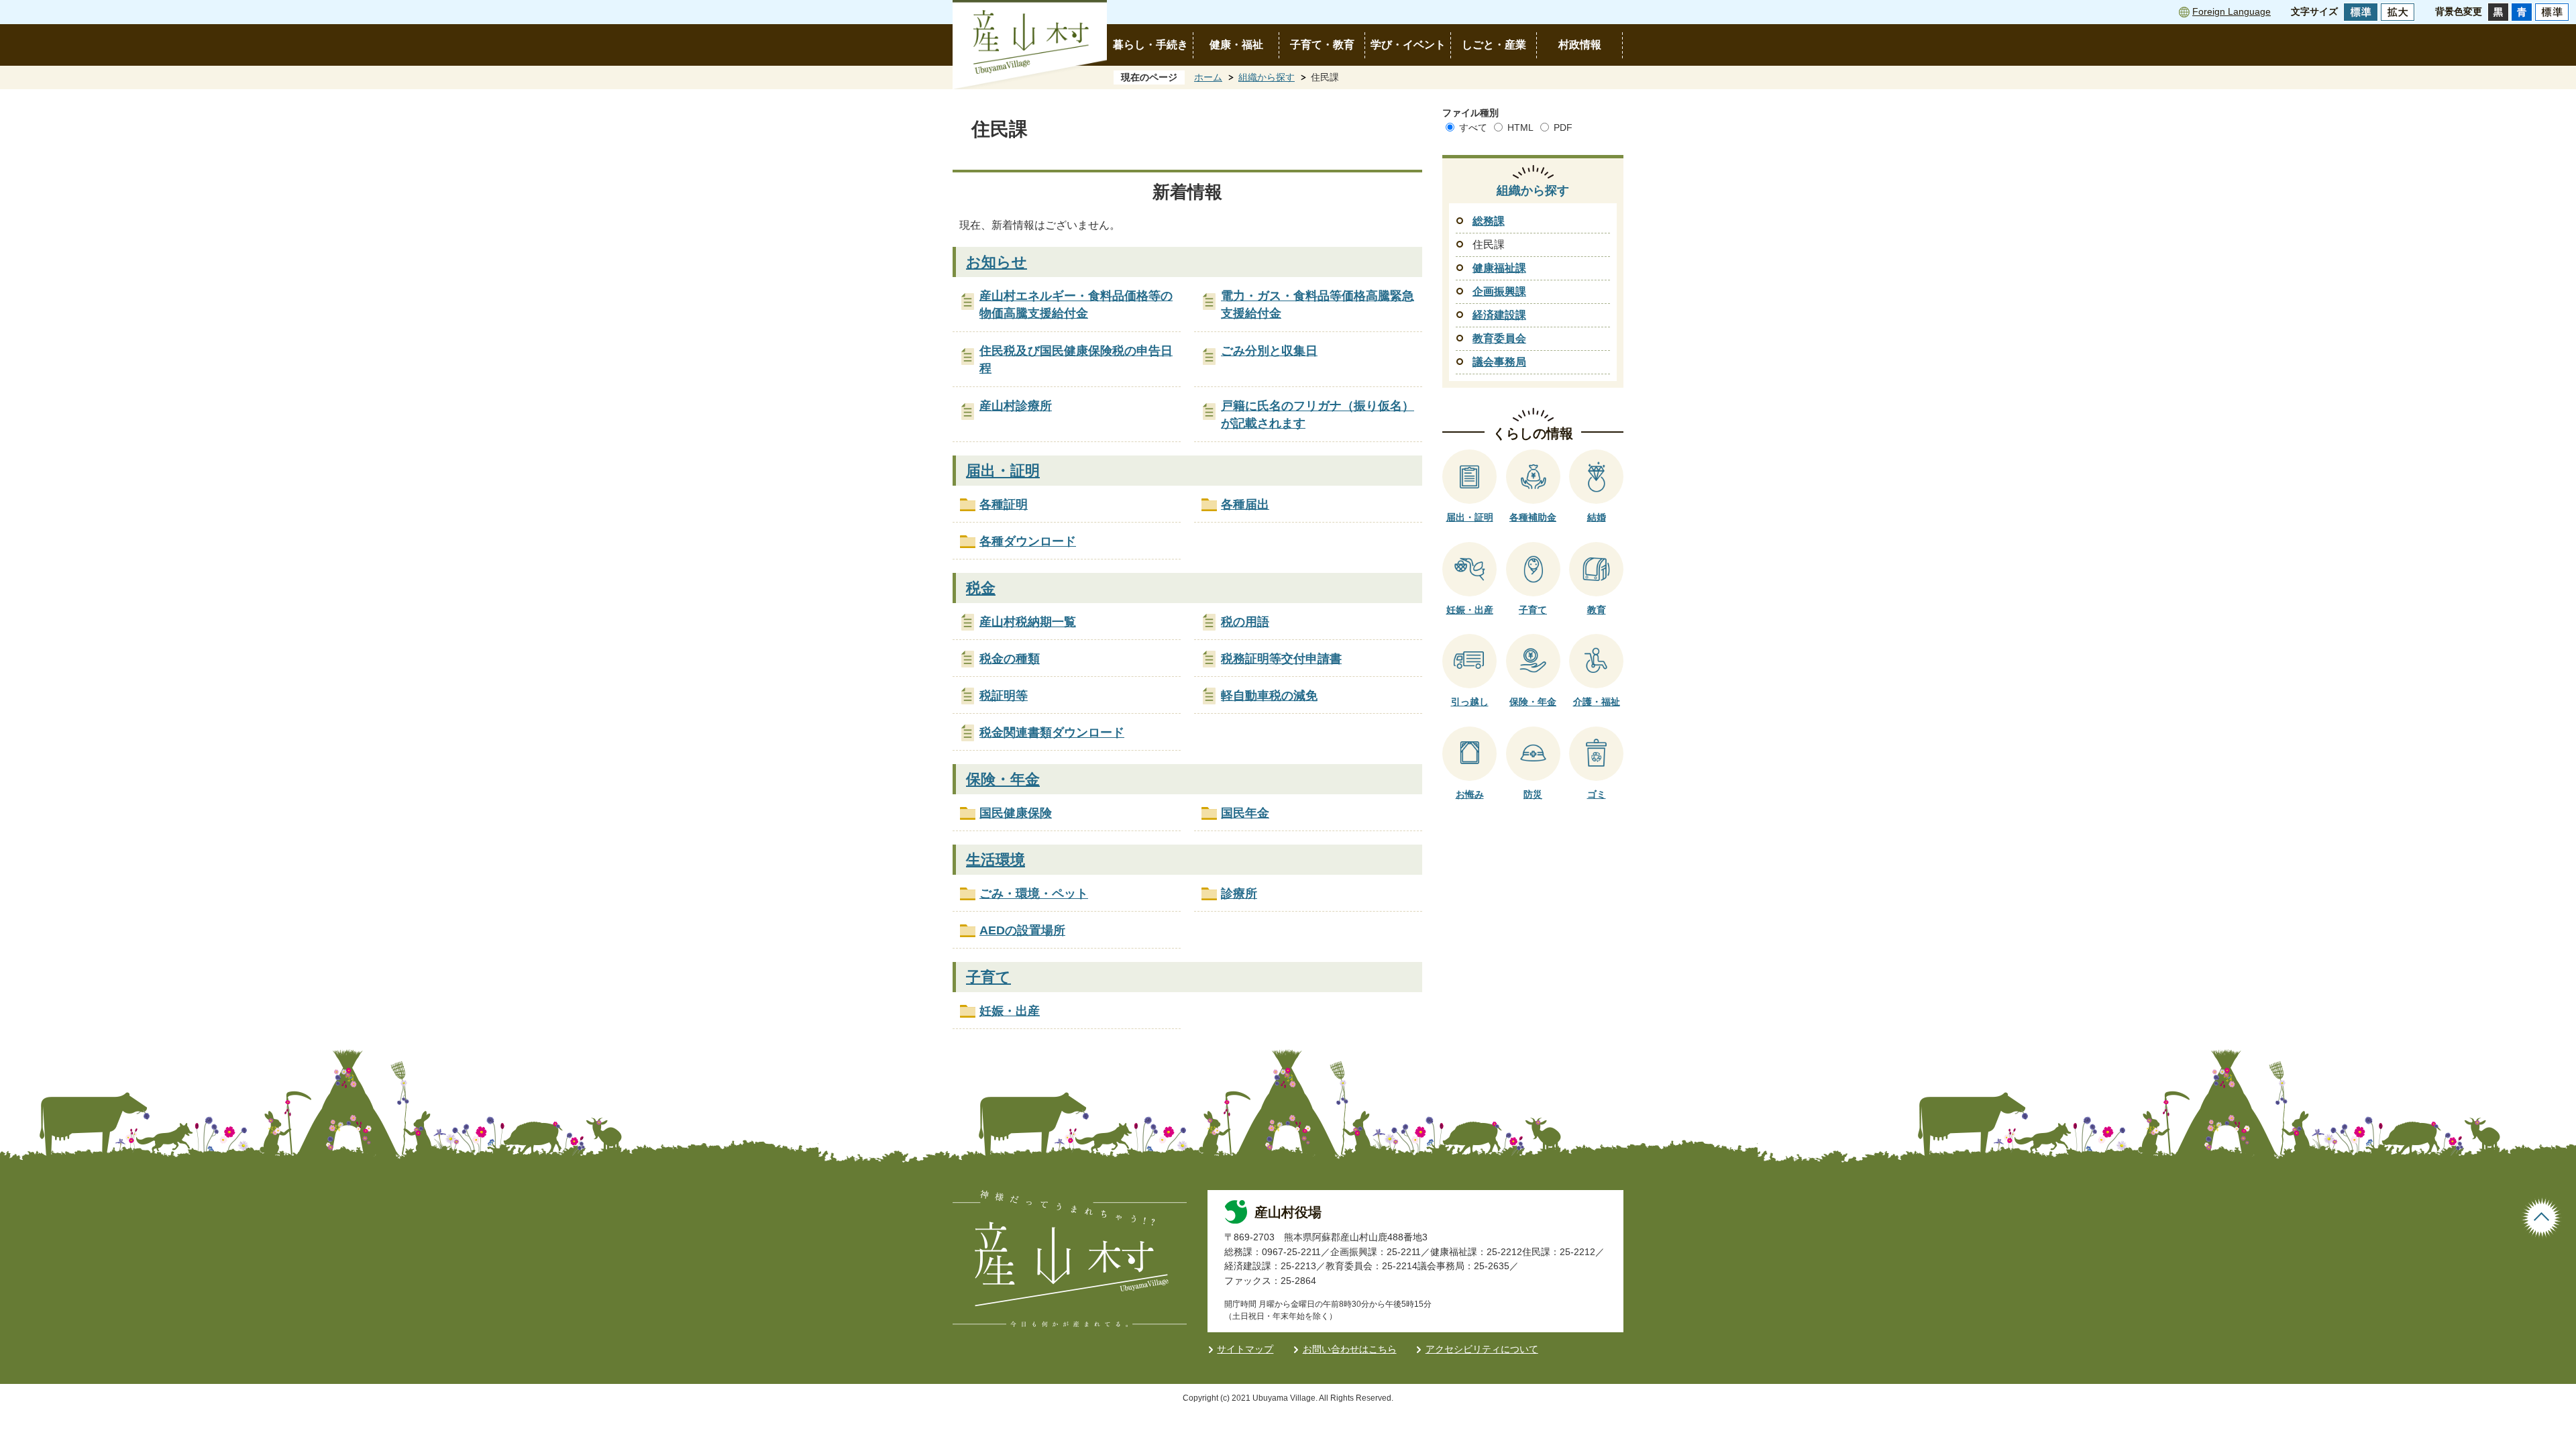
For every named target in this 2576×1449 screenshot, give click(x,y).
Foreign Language (2232, 11)
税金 (981, 588)
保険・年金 (1003, 779)
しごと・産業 (1494, 45)
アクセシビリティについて (1482, 1349)
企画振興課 (1499, 291)
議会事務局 (1499, 362)
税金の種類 (1010, 659)
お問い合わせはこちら (1350, 1349)
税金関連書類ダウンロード (1052, 733)
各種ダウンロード (1028, 541)
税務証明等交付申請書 (1281, 659)
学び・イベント (1408, 45)
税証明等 (1004, 696)
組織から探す (1267, 77)
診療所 (1239, 894)
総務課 (1489, 221)
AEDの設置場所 (1022, 930)
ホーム (1208, 77)
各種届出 (1245, 504)
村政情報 (1580, 45)
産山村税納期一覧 (1028, 622)
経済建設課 (1499, 315)
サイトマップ (1245, 1349)
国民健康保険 (1016, 813)
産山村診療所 (1016, 406)
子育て (988, 977)
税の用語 (1245, 622)
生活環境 (996, 860)
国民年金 (1245, 813)
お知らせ (997, 262)
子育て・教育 (1322, 45)
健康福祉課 (1499, 268)
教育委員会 (1499, 338)
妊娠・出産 (1010, 1011)
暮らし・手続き (1150, 45)
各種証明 (1004, 504)
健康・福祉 (1236, 45)
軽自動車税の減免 (1269, 696)
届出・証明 (1003, 471)
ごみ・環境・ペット (1034, 894)
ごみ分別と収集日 (1269, 351)
